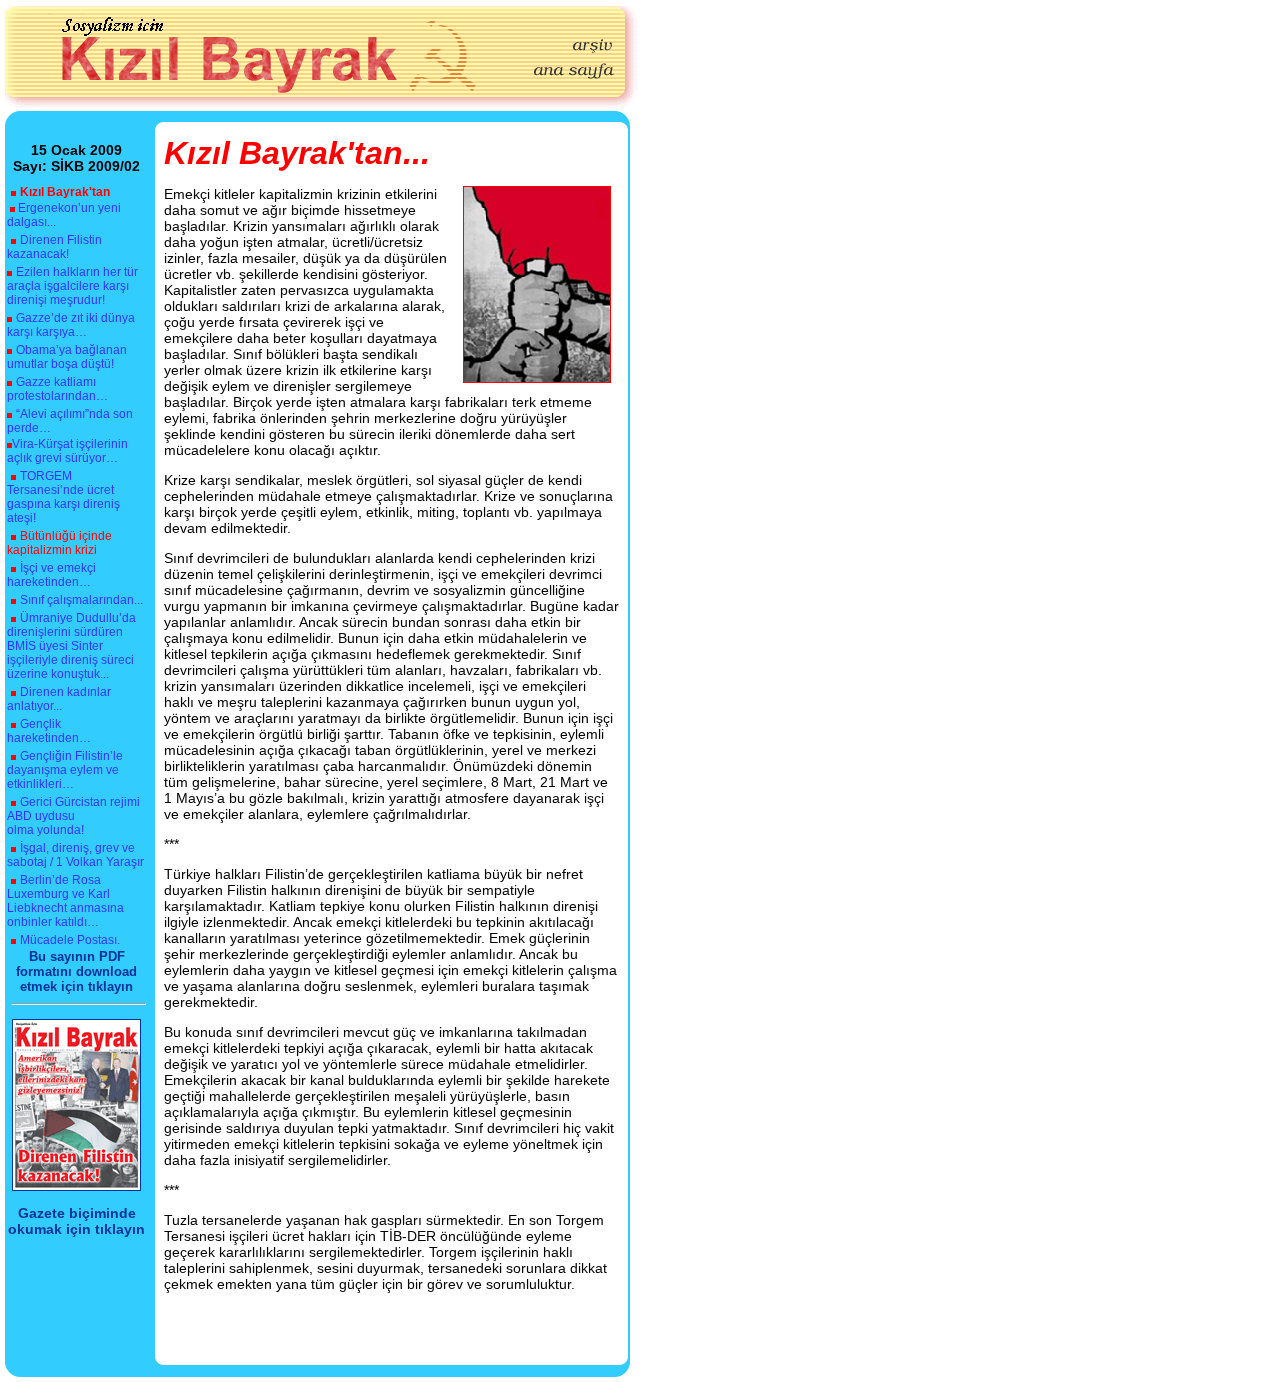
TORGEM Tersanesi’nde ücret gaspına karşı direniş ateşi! (63, 497)
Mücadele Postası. (70, 940)
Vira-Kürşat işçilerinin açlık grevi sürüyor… (67, 451)
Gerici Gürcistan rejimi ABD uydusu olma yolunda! (73, 816)
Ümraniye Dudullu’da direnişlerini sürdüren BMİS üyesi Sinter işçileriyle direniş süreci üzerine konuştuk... (71, 646)
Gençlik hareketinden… (49, 731)
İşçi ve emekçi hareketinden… (51, 575)
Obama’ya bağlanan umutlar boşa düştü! (67, 357)
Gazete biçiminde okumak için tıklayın (76, 1221)
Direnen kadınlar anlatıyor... (59, 699)
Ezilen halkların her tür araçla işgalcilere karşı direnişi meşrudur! (72, 286)
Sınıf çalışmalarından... (81, 600)
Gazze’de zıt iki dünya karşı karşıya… (71, 325)
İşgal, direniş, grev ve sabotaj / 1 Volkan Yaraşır (75, 855)
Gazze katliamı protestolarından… (57, 389)
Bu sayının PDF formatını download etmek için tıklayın (76, 971)
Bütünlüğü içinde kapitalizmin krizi (59, 543)
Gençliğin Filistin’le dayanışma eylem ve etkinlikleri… (65, 770)
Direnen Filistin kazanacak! (54, 247)
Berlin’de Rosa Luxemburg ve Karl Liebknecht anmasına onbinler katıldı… (65, 901)
